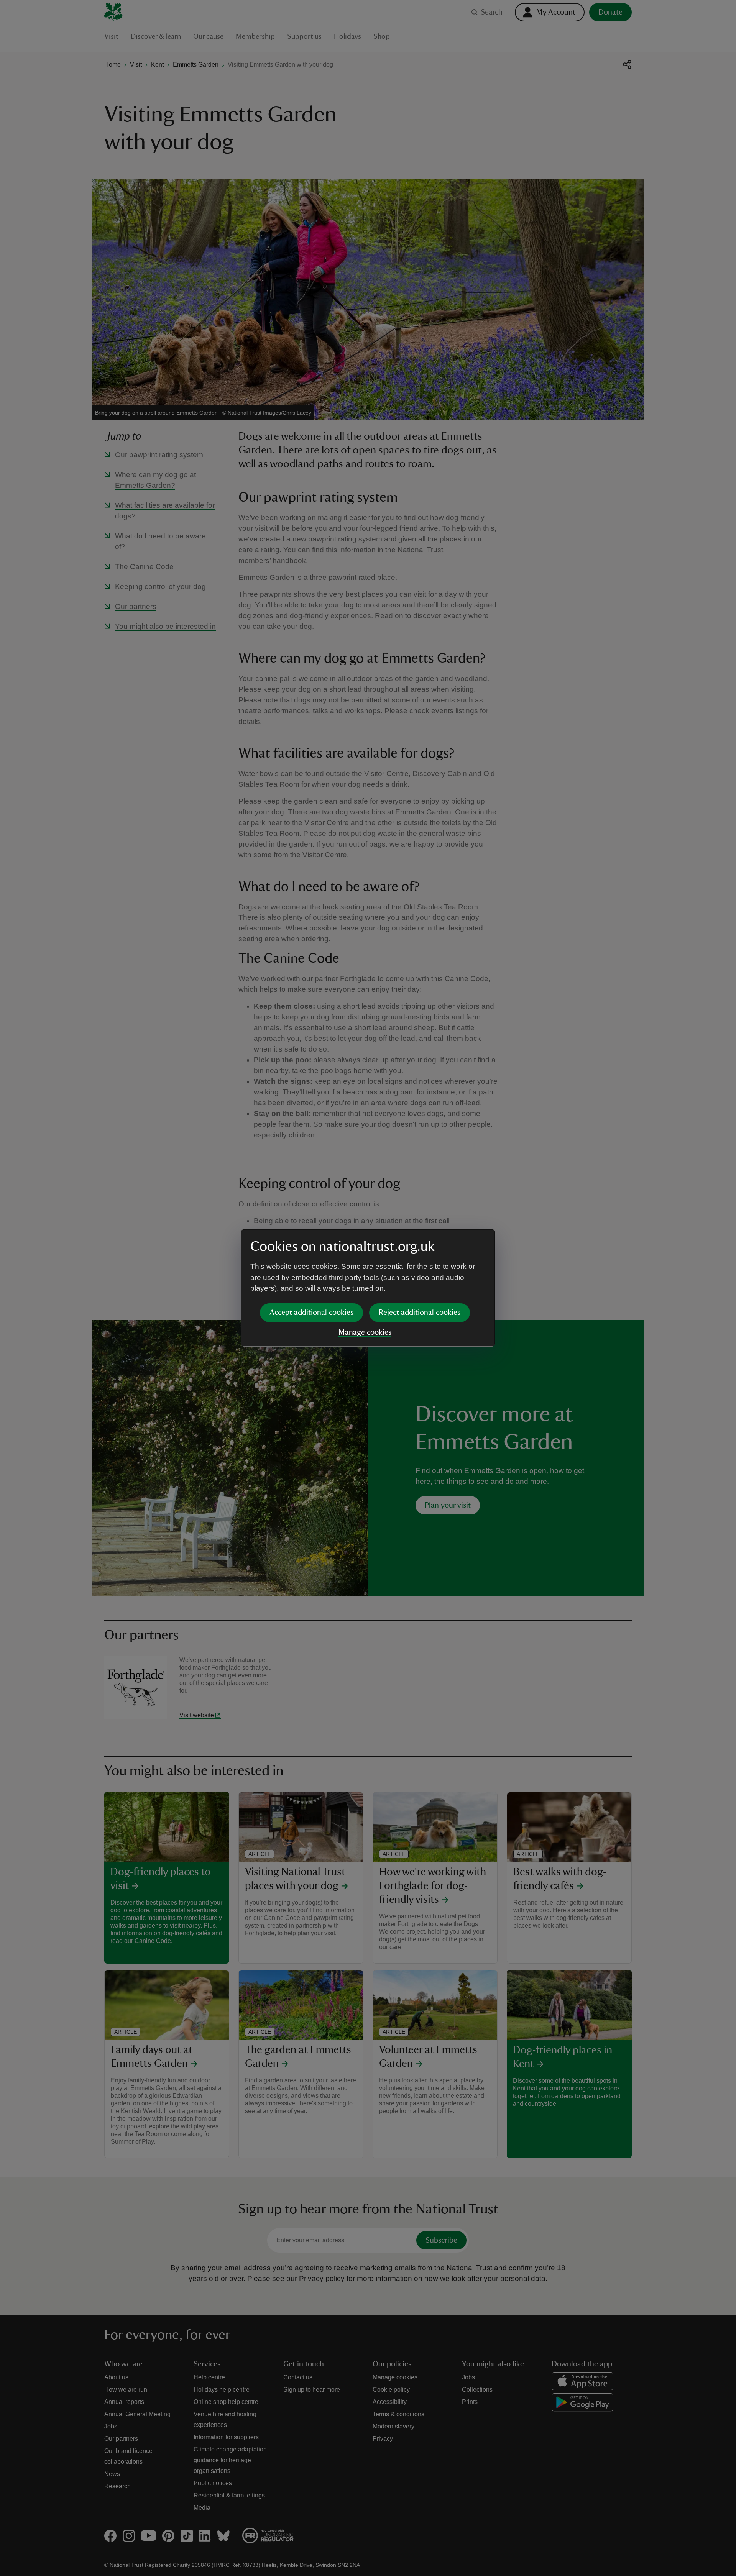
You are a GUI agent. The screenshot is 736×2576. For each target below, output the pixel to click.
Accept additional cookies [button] (311, 1313)
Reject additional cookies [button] (420, 1313)
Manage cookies (365, 1332)
